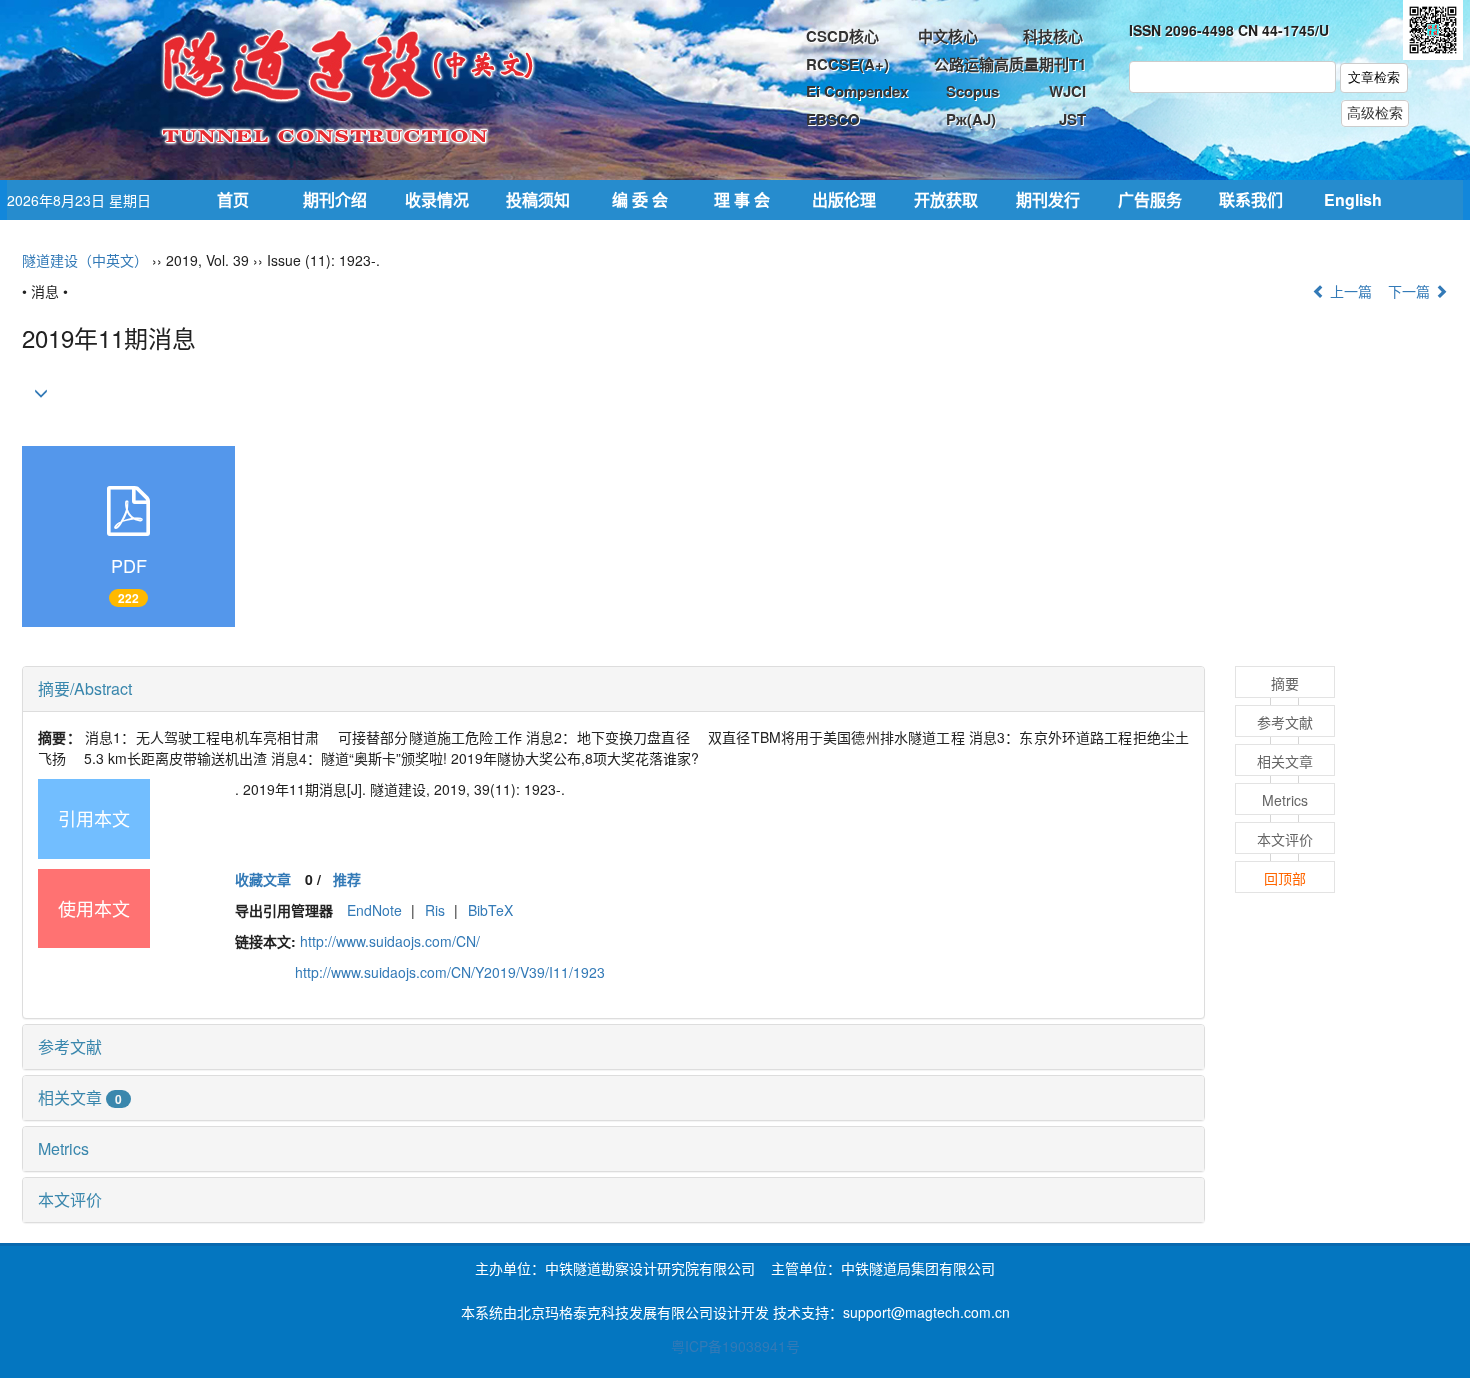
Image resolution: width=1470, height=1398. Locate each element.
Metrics (63, 1148)
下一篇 (1411, 291)
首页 (233, 199)
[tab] (613, 689)
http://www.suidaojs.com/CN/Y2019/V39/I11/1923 (450, 972)
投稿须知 (538, 199)
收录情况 (437, 199)
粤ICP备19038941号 (735, 1346)
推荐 (347, 879)
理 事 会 (742, 199)
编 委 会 (640, 199)
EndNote (374, 910)
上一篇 (1349, 291)
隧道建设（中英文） (85, 260)
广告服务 (1150, 199)
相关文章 (80, 1097)
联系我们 (1251, 199)
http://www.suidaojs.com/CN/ (390, 941)
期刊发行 (1048, 199)
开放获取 (946, 199)
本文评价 (70, 1199)
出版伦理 (844, 199)
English (1353, 199)
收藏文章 (263, 879)
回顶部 (1285, 878)
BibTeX (490, 910)
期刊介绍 (335, 199)
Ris (435, 910)
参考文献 (70, 1046)
